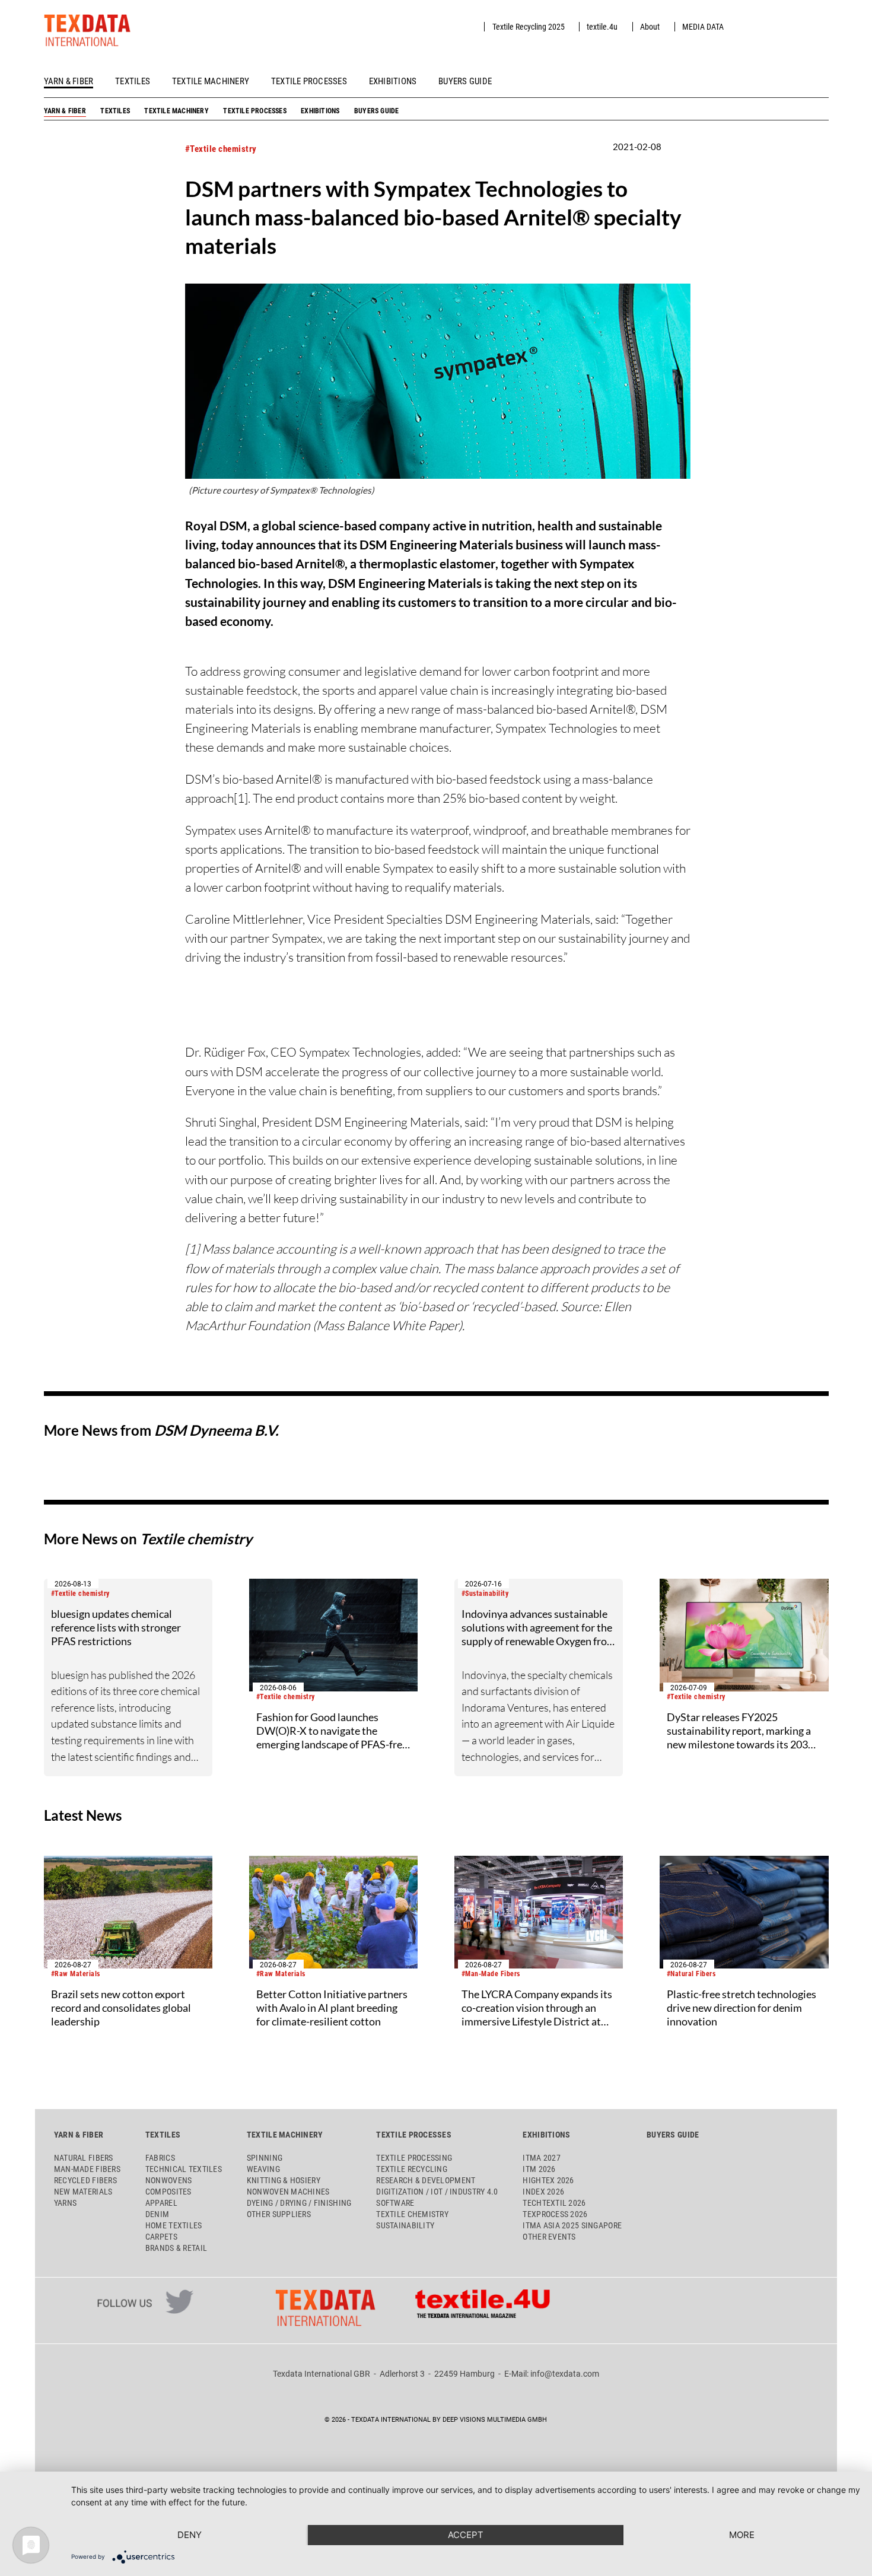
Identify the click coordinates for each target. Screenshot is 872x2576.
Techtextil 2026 (554, 2203)
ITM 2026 (539, 2169)
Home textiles (174, 2225)
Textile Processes (309, 81)
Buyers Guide (465, 81)
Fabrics (160, 2158)
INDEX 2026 (543, 2192)
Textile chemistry (412, 2214)
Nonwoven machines (288, 2192)
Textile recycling (412, 2169)
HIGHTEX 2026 (548, 2180)
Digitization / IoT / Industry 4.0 (437, 2192)
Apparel (161, 2203)
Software (395, 2203)
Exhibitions (393, 81)
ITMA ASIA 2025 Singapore (572, 2225)
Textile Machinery (211, 81)
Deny (190, 2535)
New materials (83, 2192)
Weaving (263, 2169)
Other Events (549, 2237)
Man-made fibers (87, 2169)
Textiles (133, 81)
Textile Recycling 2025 (529, 27)
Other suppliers (279, 2214)
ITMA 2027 (541, 2158)
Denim (157, 2214)
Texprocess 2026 (555, 2214)
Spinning (265, 2158)
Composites (168, 2192)
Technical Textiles (184, 2169)
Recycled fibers (85, 2180)
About (650, 27)
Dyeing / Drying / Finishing (299, 2203)
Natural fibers (84, 2158)
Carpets (161, 2237)
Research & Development (426, 2180)
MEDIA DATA (703, 27)
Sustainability (405, 2225)
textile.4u (602, 27)
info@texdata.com (565, 2374)
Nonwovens (168, 2180)
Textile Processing (414, 2158)
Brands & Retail (176, 2248)
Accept (466, 2535)
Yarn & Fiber (69, 81)
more (742, 2535)
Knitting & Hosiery (284, 2180)
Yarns (65, 2203)
